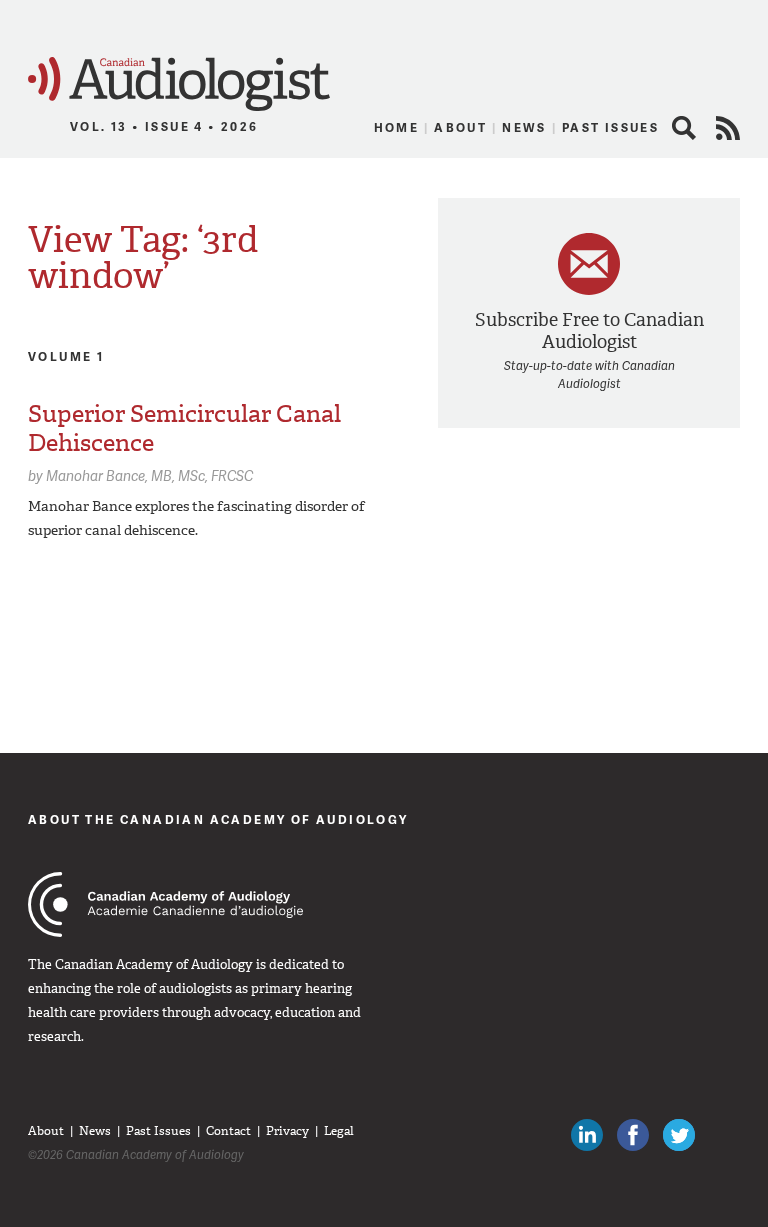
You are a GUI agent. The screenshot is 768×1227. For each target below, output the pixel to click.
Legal (339, 1131)
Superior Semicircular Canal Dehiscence (184, 428)
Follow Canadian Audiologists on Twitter (679, 1135)
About (460, 127)
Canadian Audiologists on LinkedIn (587, 1135)
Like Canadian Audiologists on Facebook (633, 1135)
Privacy (287, 1131)
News (524, 127)
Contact (228, 1131)
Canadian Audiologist (179, 84)
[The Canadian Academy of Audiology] (165, 904)
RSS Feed (728, 128)
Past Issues (610, 127)
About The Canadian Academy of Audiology (218, 819)
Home (397, 127)
